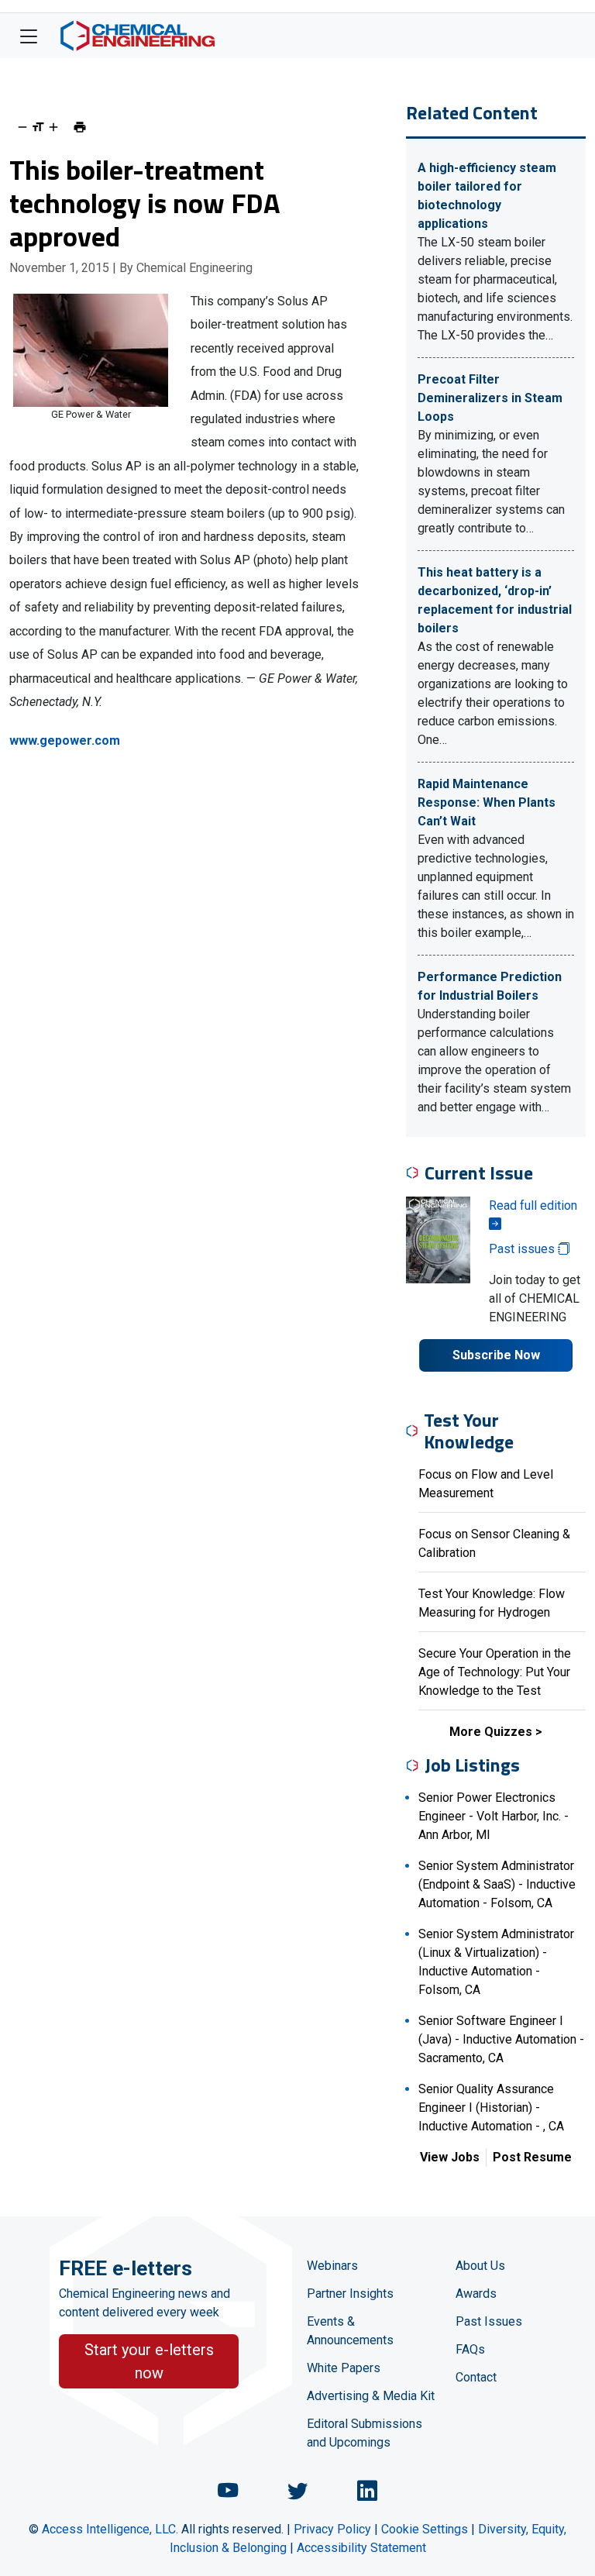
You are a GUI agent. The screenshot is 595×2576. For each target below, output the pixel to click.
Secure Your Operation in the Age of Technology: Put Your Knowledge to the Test (495, 1672)
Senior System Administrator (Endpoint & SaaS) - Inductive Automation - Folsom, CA (497, 1884)
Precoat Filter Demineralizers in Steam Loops (490, 398)
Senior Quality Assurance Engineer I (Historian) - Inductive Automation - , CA (491, 2108)
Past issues (523, 1249)
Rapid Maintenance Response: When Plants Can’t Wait (487, 802)
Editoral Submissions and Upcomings (365, 2433)
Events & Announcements (350, 2331)
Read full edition (533, 1205)
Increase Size (53, 127)
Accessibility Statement (361, 2548)
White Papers (344, 2368)
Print (80, 127)
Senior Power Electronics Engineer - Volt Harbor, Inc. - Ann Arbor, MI (494, 1816)
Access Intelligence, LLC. (110, 2529)
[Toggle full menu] (29, 36)
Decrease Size (22, 127)
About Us (480, 2266)
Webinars (332, 2266)
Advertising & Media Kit (371, 2396)
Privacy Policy (332, 2529)
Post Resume (532, 2157)
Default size (38, 127)
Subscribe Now (496, 1355)
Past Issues (489, 2321)
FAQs (470, 2349)
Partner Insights (350, 2294)
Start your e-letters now (149, 2361)
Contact (476, 2377)
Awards (476, 2294)
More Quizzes (491, 1732)
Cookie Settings (425, 2529)
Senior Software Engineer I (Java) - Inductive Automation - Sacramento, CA (501, 2039)
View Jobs (450, 2157)
